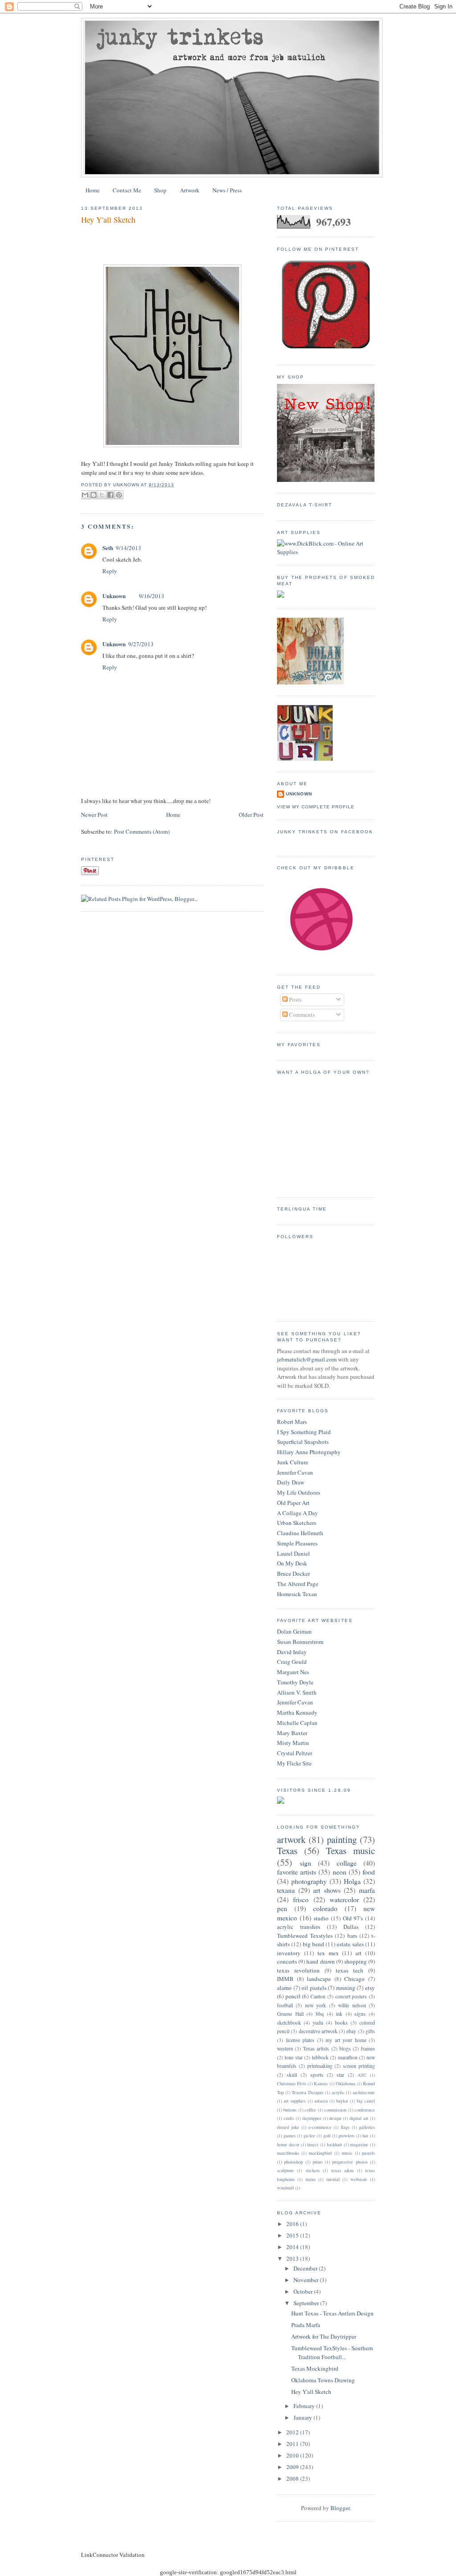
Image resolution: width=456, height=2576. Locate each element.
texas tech (350, 1970)
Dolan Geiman (294, 1631)
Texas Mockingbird (315, 2368)
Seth (108, 548)
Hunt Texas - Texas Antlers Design (332, 2313)
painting (342, 1839)
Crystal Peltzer (295, 1753)
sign (305, 1863)
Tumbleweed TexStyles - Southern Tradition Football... (332, 2352)
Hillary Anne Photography (309, 1452)
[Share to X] (102, 495)
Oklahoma (346, 2083)
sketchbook (289, 2023)
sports (317, 2075)
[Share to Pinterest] (119, 495)
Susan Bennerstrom (300, 1642)
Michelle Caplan (297, 1723)
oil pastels (314, 1988)
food (369, 1872)
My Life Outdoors (299, 1492)
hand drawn (320, 1961)
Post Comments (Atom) (142, 831)
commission (335, 2110)
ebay (351, 2031)
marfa (367, 1890)
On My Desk (292, 1563)
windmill (285, 2188)
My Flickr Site (294, 1763)
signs (360, 2014)
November (307, 2280)
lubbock (320, 2057)
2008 (293, 2478)
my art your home (346, 2040)
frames (368, 2048)
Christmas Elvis (292, 2083)
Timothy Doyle (295, 1682)
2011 (293, 2444)
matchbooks (288, 2153)
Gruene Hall (290, 2014)
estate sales (350, 1944)
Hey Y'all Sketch (108, 220)
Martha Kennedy (297, 1712)
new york (316, 2005)
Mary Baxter (292, 1733)
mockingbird (320, 2153)
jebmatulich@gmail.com (307, 1359)
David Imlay (292, 1652)
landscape (319, 1979)
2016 (293, 2224)
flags (345, 2127)
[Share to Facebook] (110, 495)
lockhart (334, 2144)
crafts (289, 2118)
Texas (287, 1850)
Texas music (350, 1850)
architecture (364, 2092)
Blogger (340, 2508)
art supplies (295, 2101)
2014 (293, 2247)
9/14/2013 (128, 548)
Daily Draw (291, 1482)
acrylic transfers (299, 1927)
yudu (318, 2023)
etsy (370, 1988)
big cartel (366, 2101)
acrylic (338, 2092)
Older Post (251, 815)
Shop (160, 190)
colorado (325, 1908)
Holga (352, 1881)
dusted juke (288, 2127)
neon (340, 1872)
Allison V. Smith (297, 1692)
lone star (293, 2057)
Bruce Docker (293, 1573)
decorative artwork (318, 2031)
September (307, 2303)
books (341, 2023)
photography (309, 1881)
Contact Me (127, 190)
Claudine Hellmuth (300, 1533)
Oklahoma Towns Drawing (323, 2380)
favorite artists (297, 1872)
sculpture (285, 2170)
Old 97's (353, 1918)
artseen (321, 2101)
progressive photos (350, 2162)
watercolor (344, 1899)
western (285, 2048)
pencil (293, 1996)
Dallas (351, 1927)
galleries (367, 2127)
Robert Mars (292, 1422)
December (306, 2268)
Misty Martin (293, 1743)
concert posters (351, 1996)
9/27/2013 (141, 644)
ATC (362, 2075)
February (305, 2406)
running (346, 1988)
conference (365, 2110)
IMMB (285, 1979)
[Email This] (85, 495)
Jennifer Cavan (295, 1472)
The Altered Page (298, 1584)
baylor (342, 2101)
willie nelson (352, 2005)
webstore (359, 2179)
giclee (309, 2136)
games (290, 2136)
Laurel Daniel (293, 1553)
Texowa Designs (307, 2092)
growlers (346, 2136)
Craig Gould (292, 1662)
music (347, 2153)
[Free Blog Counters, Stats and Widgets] (281, 1802)
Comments (301, 1015)
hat (365, 2136)
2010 (293, 2455)
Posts (295, 999)
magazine (359, 2144)
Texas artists (316, 2048)
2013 (293, 2258)
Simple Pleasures (297, 1543)
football (285, 2005)
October (304, 2291)
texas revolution (298, 1970)
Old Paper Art (293, 1503)
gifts (370, 2031)
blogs (345, 2048)
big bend (313, 1944)
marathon (348, 2057)
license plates (300, 2040)
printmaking (320, 2066)
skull (292, 2075)
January (303, 2417)
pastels (368, 2153)
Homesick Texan (297, 1594)
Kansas (321, 2083)
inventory (289, 1953)
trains (311, 2179)
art (358, 1953)
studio (321, 1918)
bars (352, 1936)
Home (93, 190)
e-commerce (320, 2127)
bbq (320, 2014)
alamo (284, 1988)
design (335, 2118)
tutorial (333, 2179)
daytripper (312, 2118)
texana (286, 1890)
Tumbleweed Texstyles (305, 1936)
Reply (110, 571)
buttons (290, 2110)
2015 (293, 2235)
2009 (293, 2467)
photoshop (293, 2162)
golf (327, 2136)
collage (347, 1863)
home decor (288, 2144)
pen (282, 1908)
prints (318, 2162)
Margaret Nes (293, 1672)
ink (339, 2014)
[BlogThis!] (94, 495)
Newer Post (94, 815)
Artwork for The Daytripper (324, 2336)
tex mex (328, 1953)
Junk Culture (293, 1462)
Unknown (114, 596)
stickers (313, 2170)
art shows (327, 1890)
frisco (301, 1899)
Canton (318, 1996)
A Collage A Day (297, 1513)
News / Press (227, 190)
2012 (293, 2432)
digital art (359, 2118)
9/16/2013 (152, 596)
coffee (310, 2110)
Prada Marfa (306, 2325)
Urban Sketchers (297, 1523)
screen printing (359, 2066)
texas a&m (342, 2170)
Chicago (354, 1979)
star (340, 2075)
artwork (291, 1839)
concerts (287, 1961)
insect (313, 2144)
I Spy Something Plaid (304, 1432)
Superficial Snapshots (303, 1442)
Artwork (190, 190)
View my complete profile (316, 807)
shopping (356, 1961)
